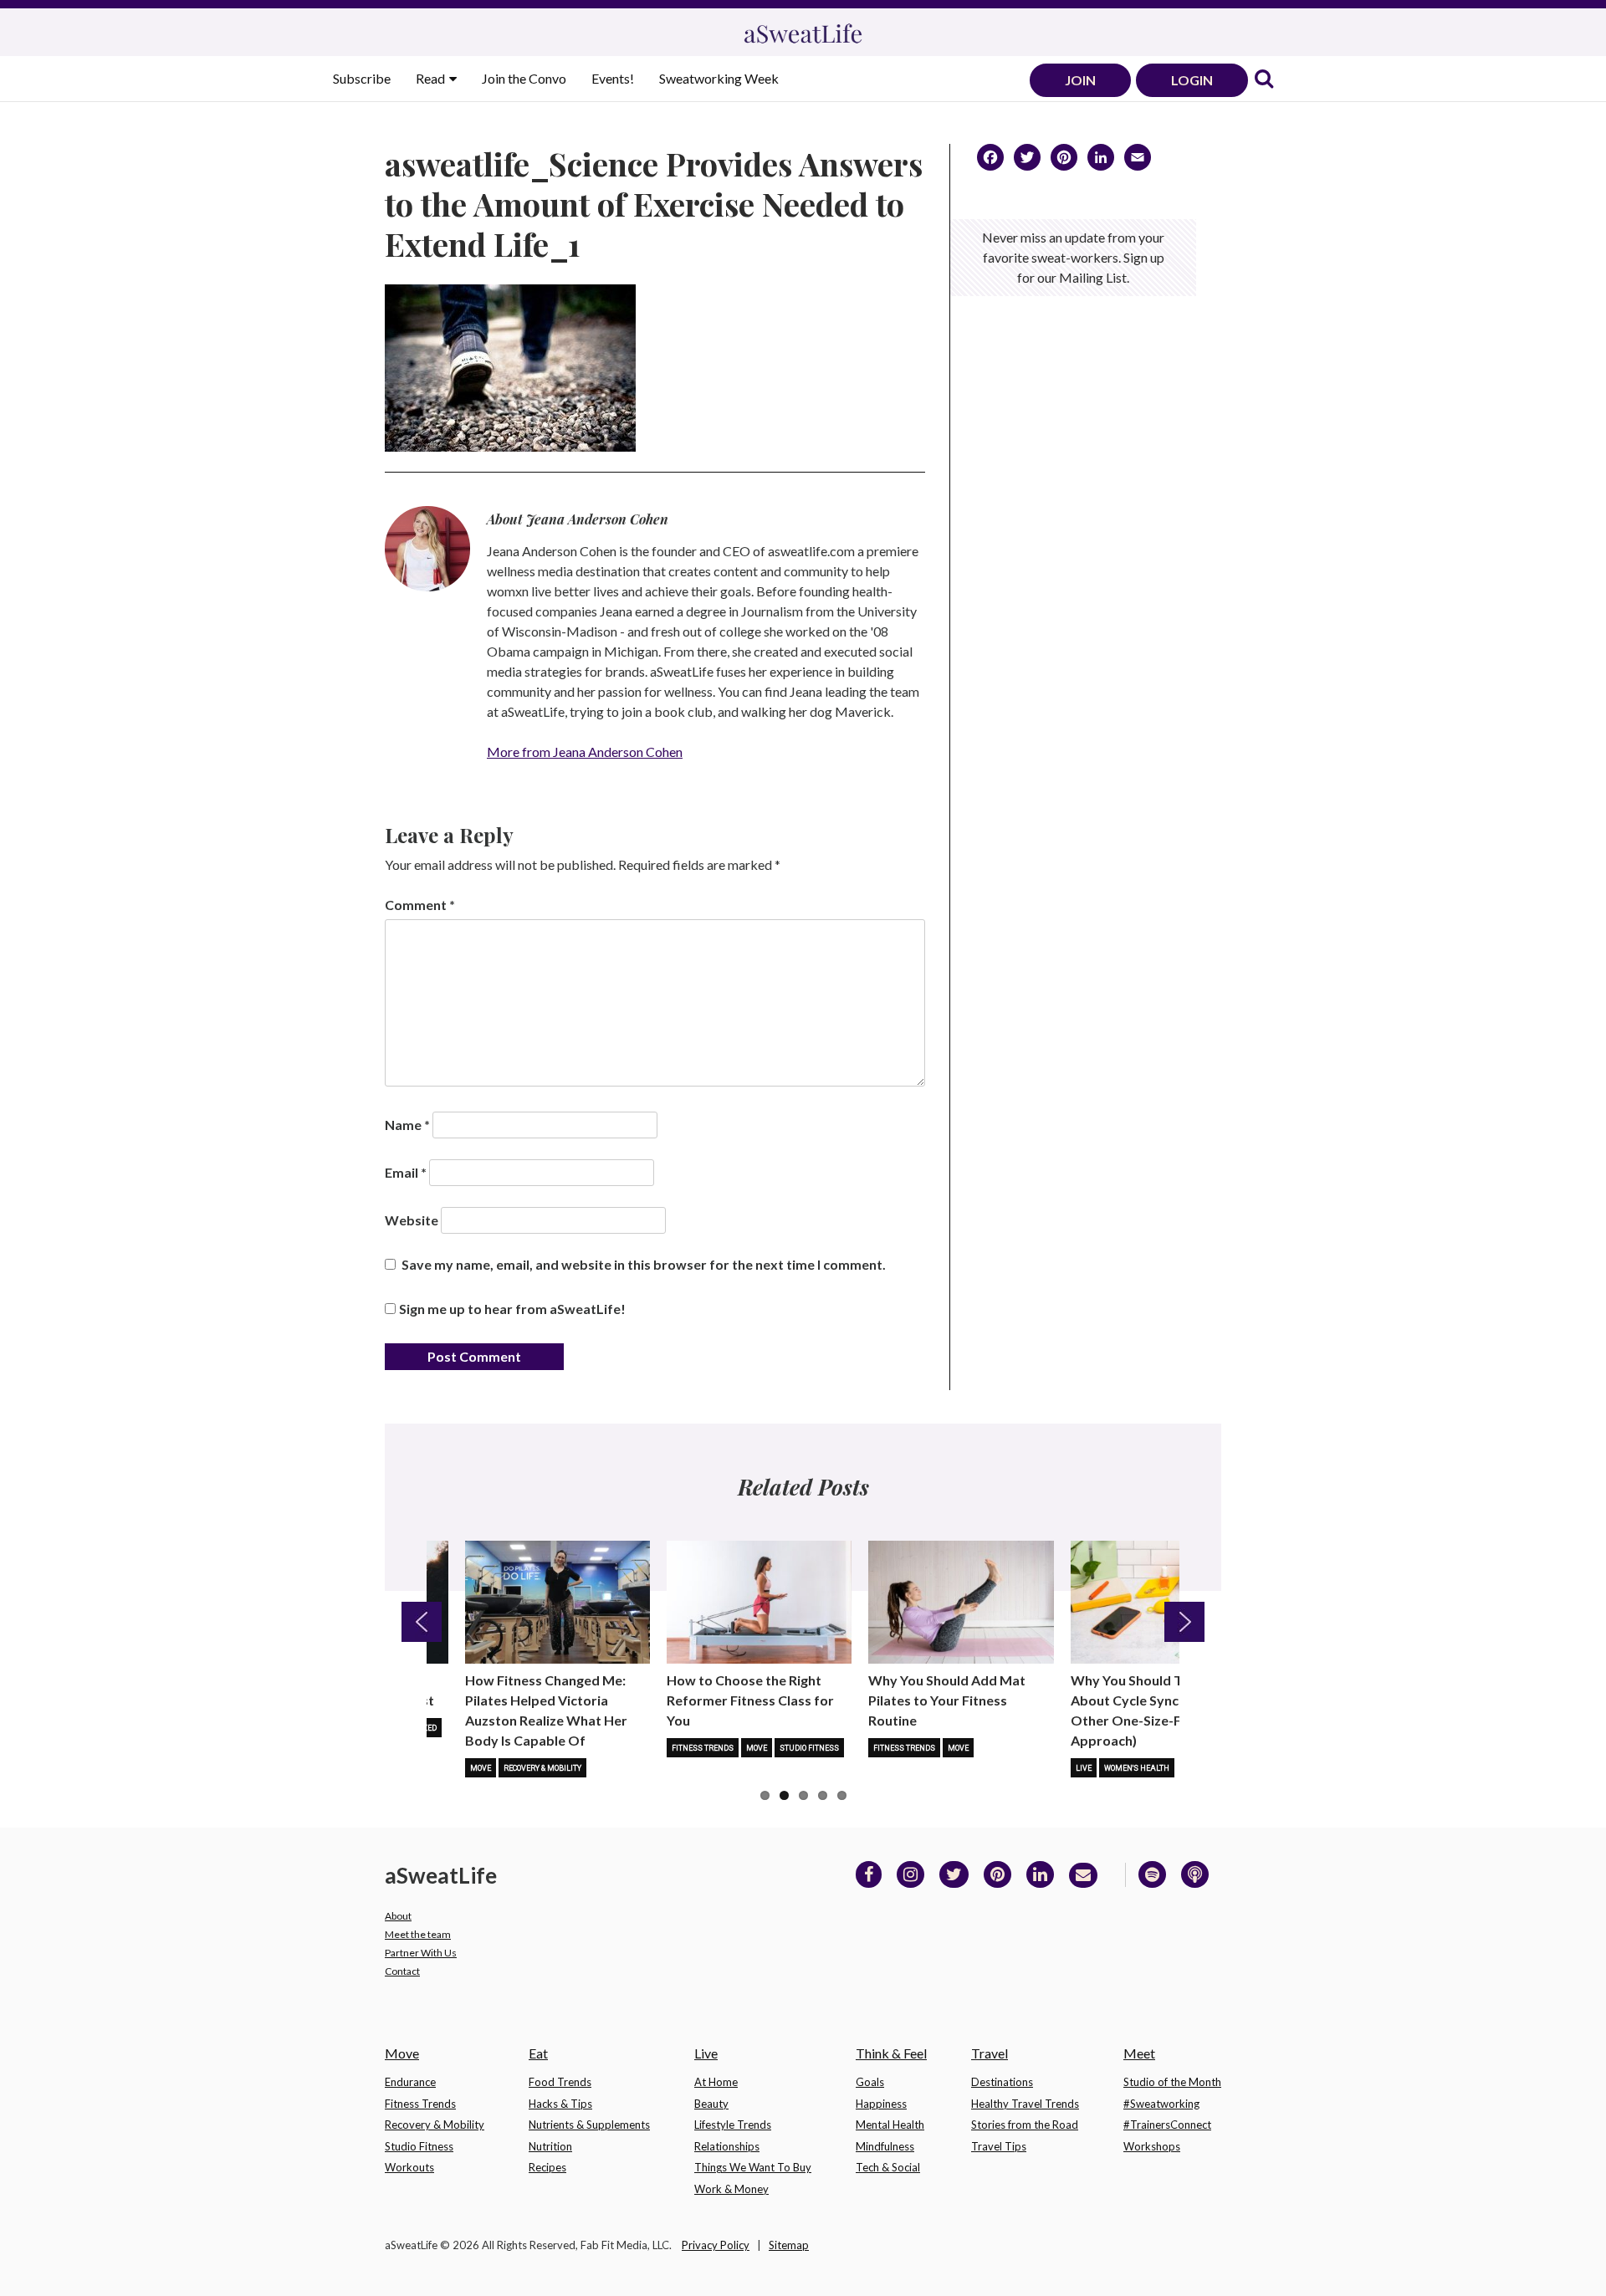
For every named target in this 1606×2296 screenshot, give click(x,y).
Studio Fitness (809, 1748)
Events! (613, 78)
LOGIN (1192, 80)
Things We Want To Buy (753, 2167)
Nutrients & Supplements (589, 2125)
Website (412, 1220)
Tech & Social (888, 2167)
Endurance (410, 2082)
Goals (870, 2082)
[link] (1264, 80)
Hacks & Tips (560, 2104)
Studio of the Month (1172, 2082)
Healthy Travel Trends (1025, 2104)
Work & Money (731, 2189)
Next (1184, 1622)
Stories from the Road (1025, 2125)
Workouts (409, 2167)
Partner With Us (421, 1953)
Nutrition (550, 2146)
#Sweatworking (1161, 2104)
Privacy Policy (716, 2245)
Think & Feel (891, 2053)
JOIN (1080, 80)
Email (406, 1172)
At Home (716, 2082)
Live (1084, 1768)
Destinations (1002, 2082)
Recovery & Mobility (542, 1768)
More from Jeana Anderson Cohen (585, 752)
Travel (990, 2053)
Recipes (547, 2167)
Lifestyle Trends (733, 2125)
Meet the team (418, 1934)
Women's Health (1137, 1768)
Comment (420, 905)
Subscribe (362, 78)
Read (432, 78)
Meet (1139, 2053)
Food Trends (560, 2082)
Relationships (727, 2146)
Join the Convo (524, 78)
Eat (538, 2053)
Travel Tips (999, 2146)
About (398, 1916)
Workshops (1152, 2146)
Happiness (881, 2104)
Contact (402, 1971)
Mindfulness (885, 2146)
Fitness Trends (703, 1748)
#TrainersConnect (1167, 2125)
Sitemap (789, 2245)
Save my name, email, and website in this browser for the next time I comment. (644, 1264)
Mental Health (890, 2125)
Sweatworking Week (719, 78)
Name (407, 1125)
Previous (422, 1622)
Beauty (711, 2104)
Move (481, 1768)
